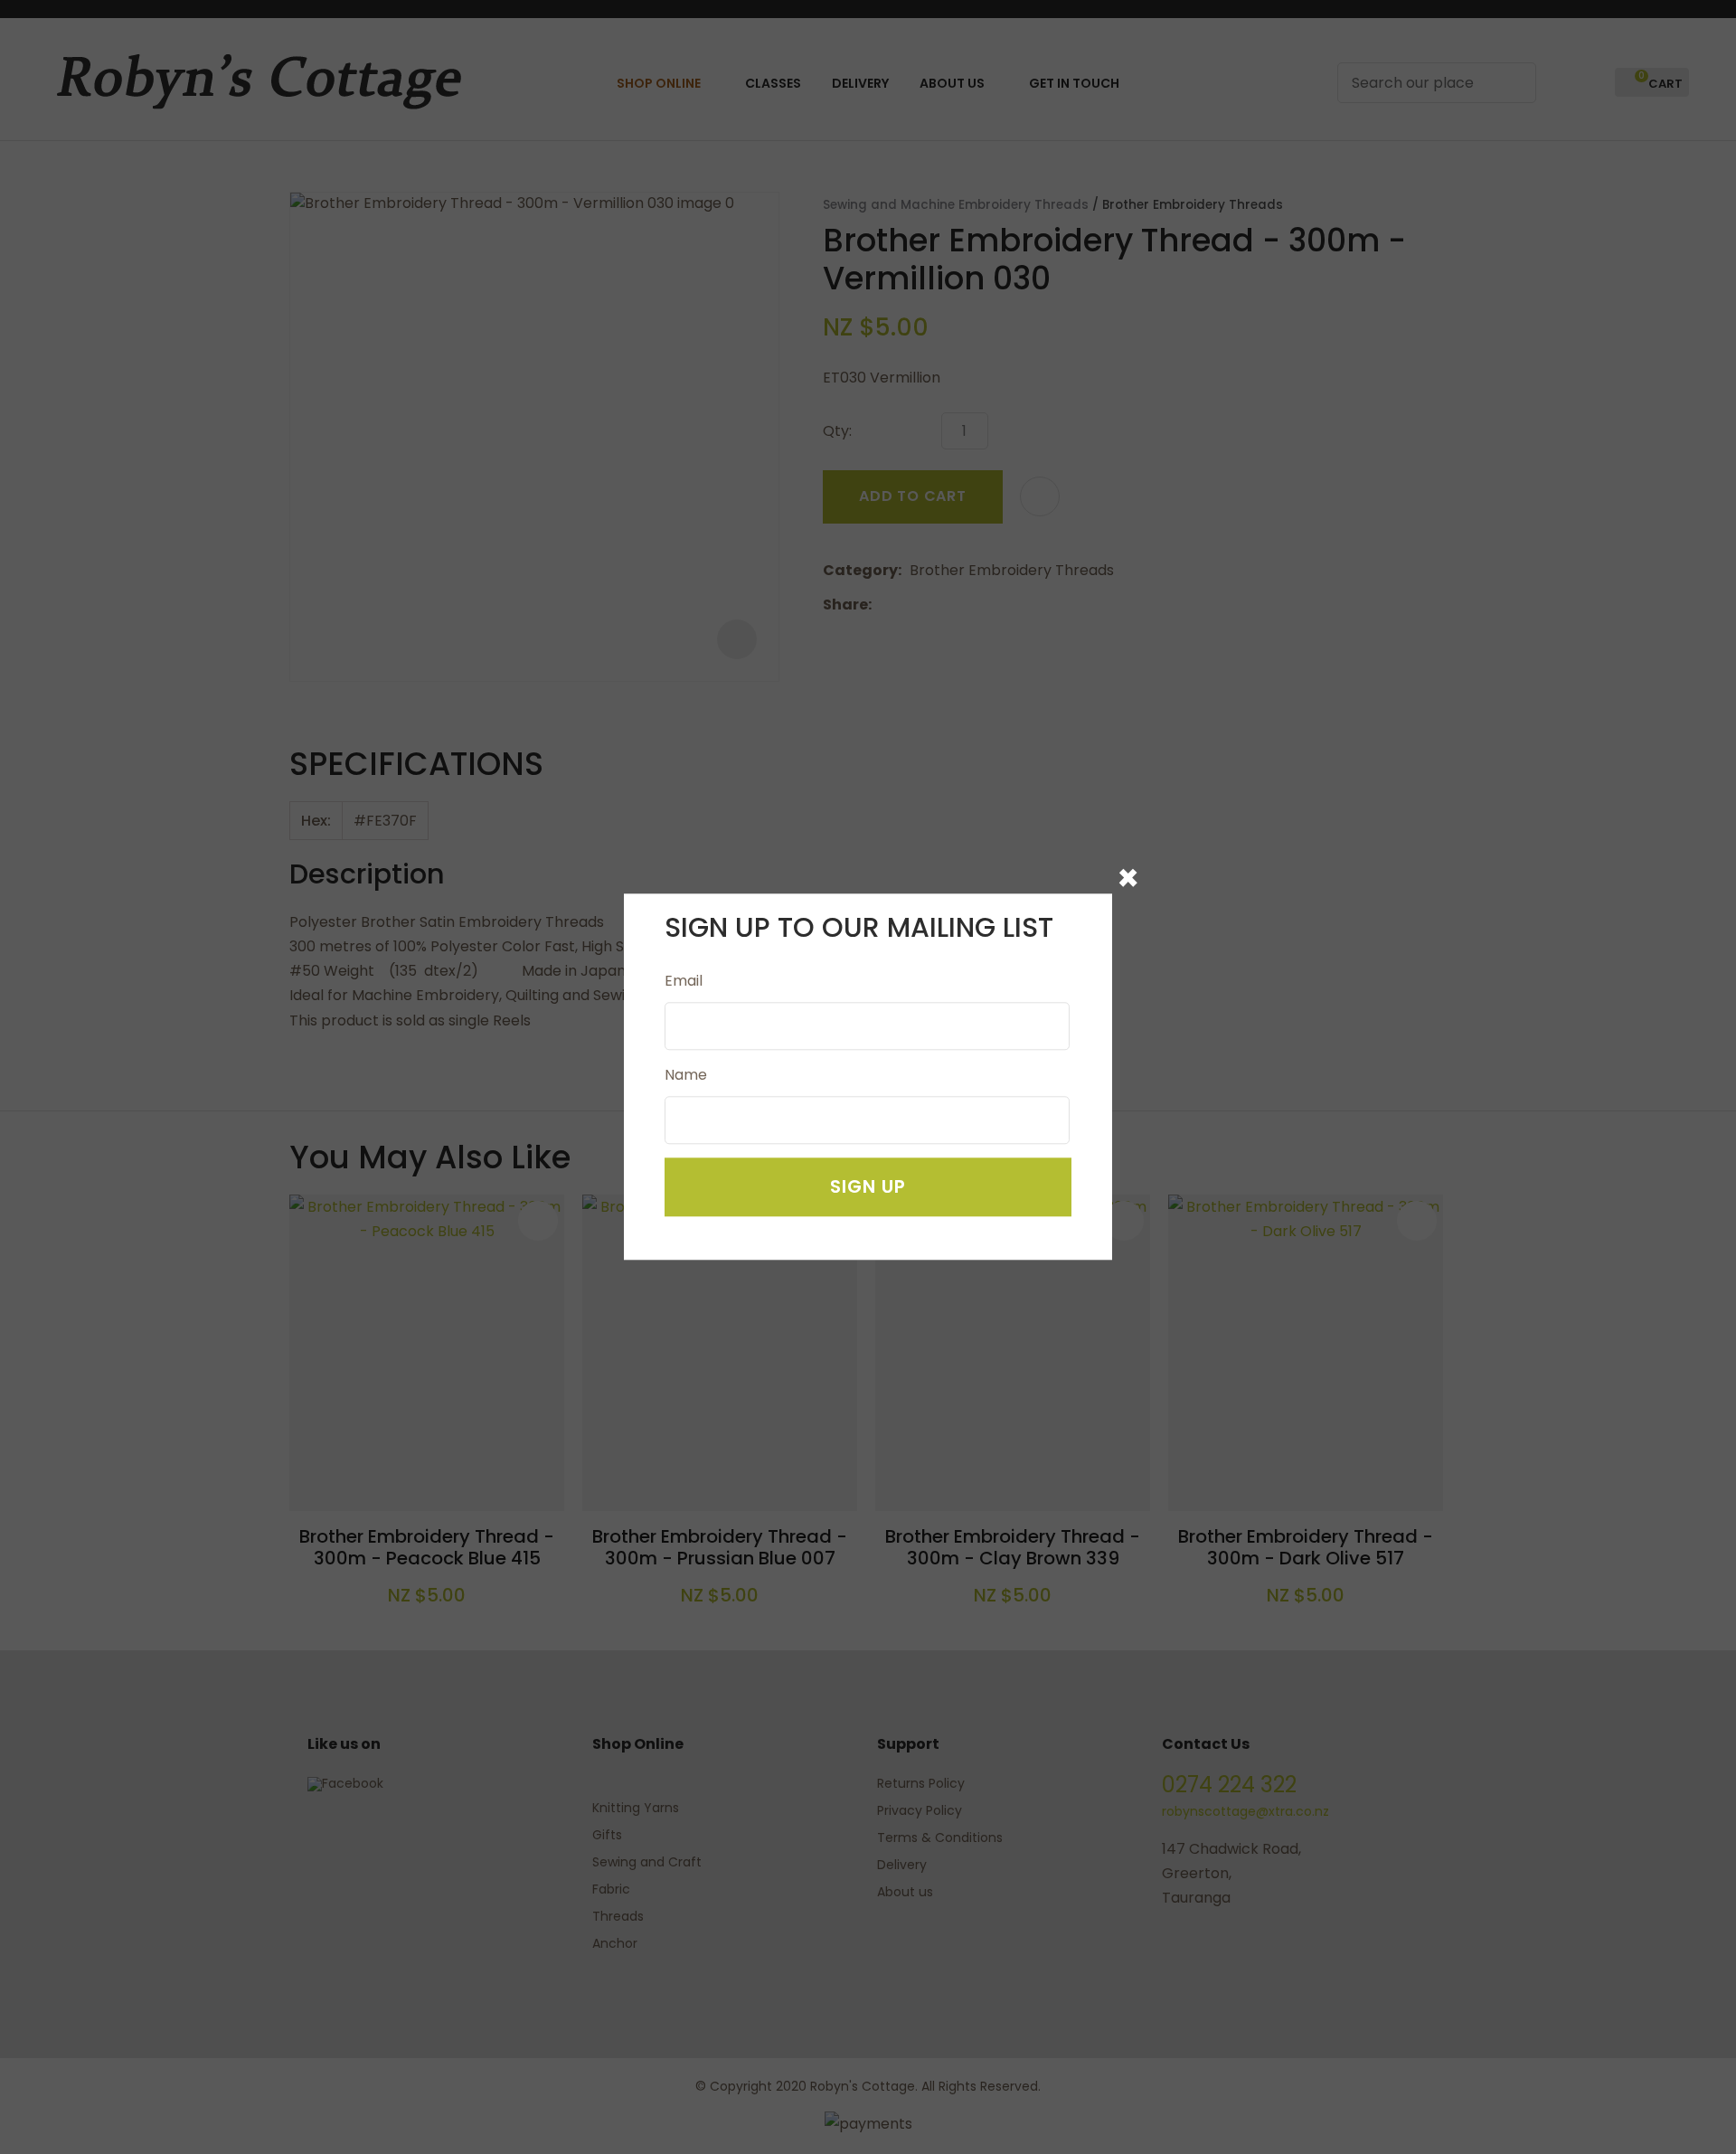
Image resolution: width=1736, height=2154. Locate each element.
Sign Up (868, 1187)
